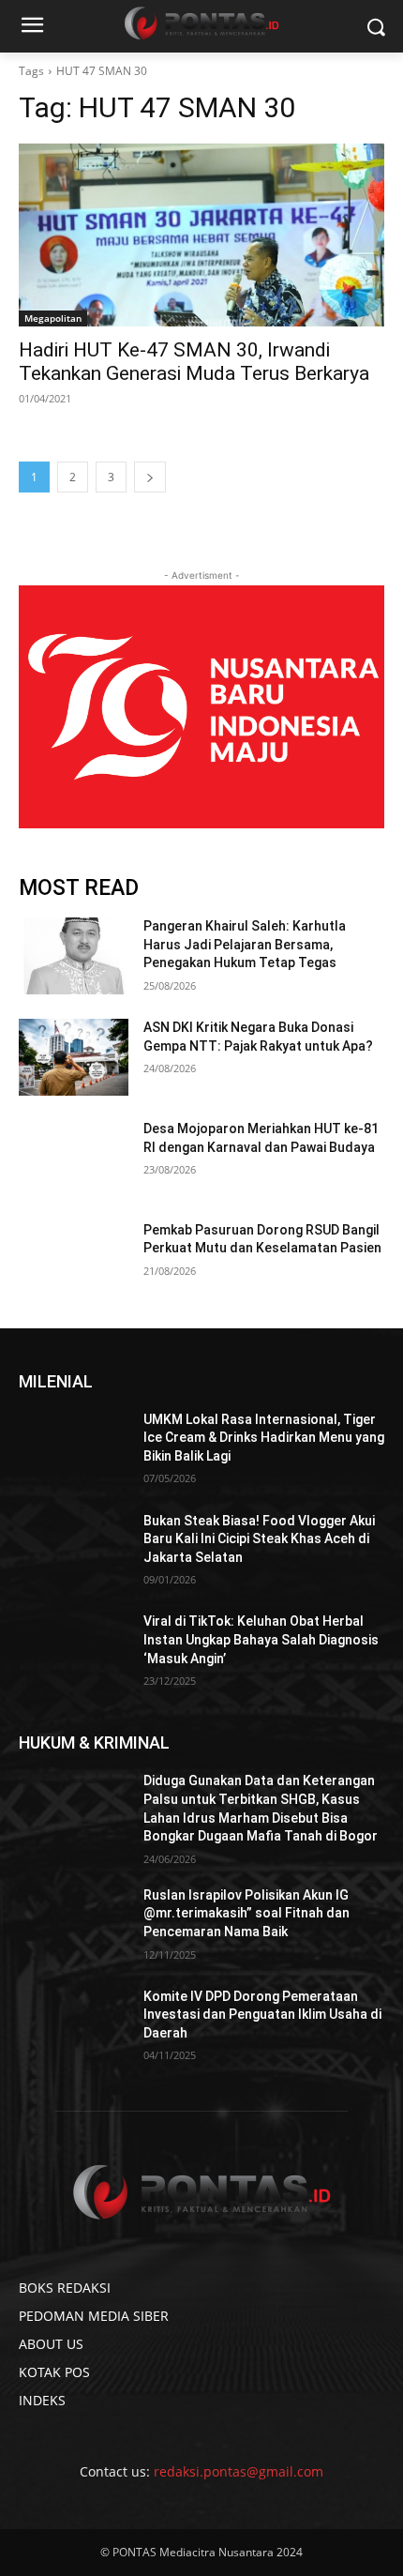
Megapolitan (53, 318)
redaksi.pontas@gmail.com (239, 2471)
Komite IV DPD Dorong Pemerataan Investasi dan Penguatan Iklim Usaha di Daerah (262, 2015)
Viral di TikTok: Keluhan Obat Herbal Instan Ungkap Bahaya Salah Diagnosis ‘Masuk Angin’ (261, 1639)
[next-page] (150, 477)
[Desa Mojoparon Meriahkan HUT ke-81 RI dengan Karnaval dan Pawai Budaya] (74, 1159)
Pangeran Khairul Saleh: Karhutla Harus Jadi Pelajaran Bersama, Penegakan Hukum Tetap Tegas (245, 944)
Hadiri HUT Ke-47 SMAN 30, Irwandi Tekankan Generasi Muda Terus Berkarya (194, 362)
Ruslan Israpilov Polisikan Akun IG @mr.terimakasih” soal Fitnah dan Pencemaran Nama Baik (246, 1913)
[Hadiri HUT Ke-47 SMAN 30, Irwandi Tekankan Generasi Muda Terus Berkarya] (201, 235)
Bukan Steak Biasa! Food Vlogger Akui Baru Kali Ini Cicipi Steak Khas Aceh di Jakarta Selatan (259, 1539)
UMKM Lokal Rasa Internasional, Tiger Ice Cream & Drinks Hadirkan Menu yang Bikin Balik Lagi (264, 1438)
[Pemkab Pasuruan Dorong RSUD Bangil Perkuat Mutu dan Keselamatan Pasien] (74, 1260)
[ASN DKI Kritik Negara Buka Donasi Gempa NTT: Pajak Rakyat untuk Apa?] (74, 1057)
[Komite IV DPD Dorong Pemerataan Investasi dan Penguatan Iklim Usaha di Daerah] (74, 2026)
